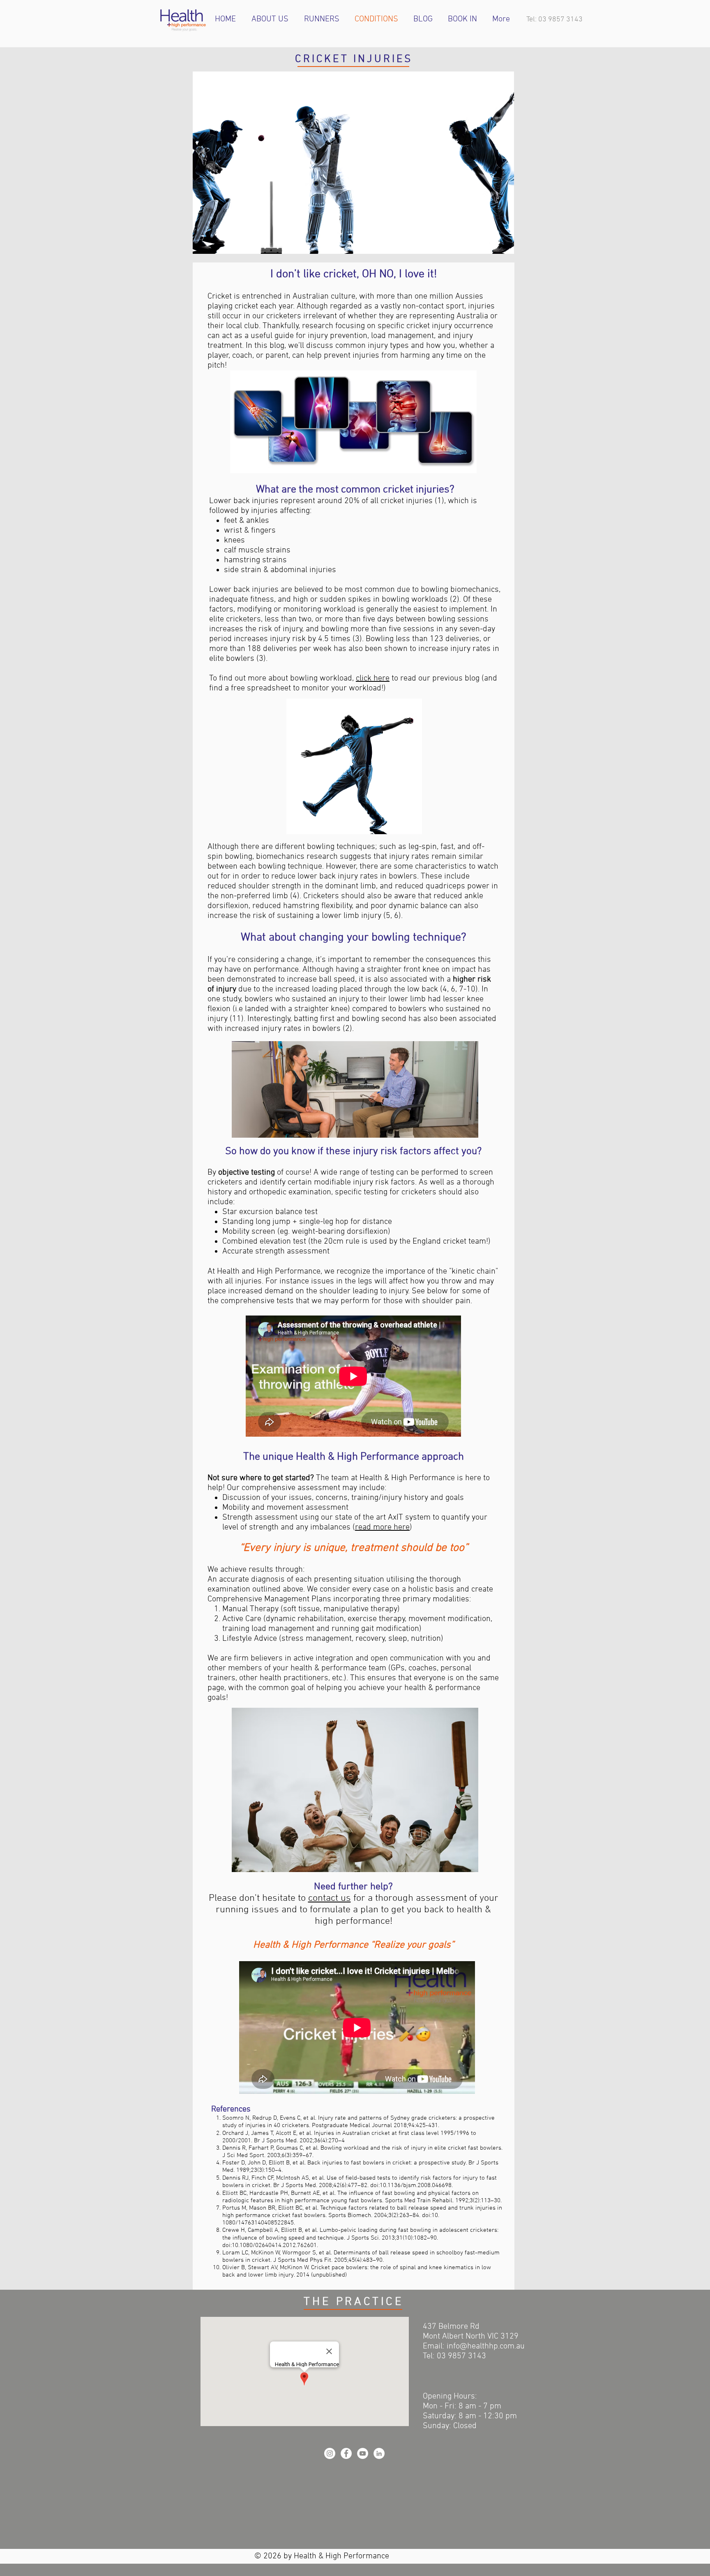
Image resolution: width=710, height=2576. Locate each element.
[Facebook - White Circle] (346, 2453)
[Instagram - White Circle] (330, 2453)
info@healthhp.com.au (486, 2346)
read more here (382, 1527)
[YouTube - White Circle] (363, 2453)
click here (373, 678)
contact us (330, 1898)
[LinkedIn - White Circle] (379, 2453)
